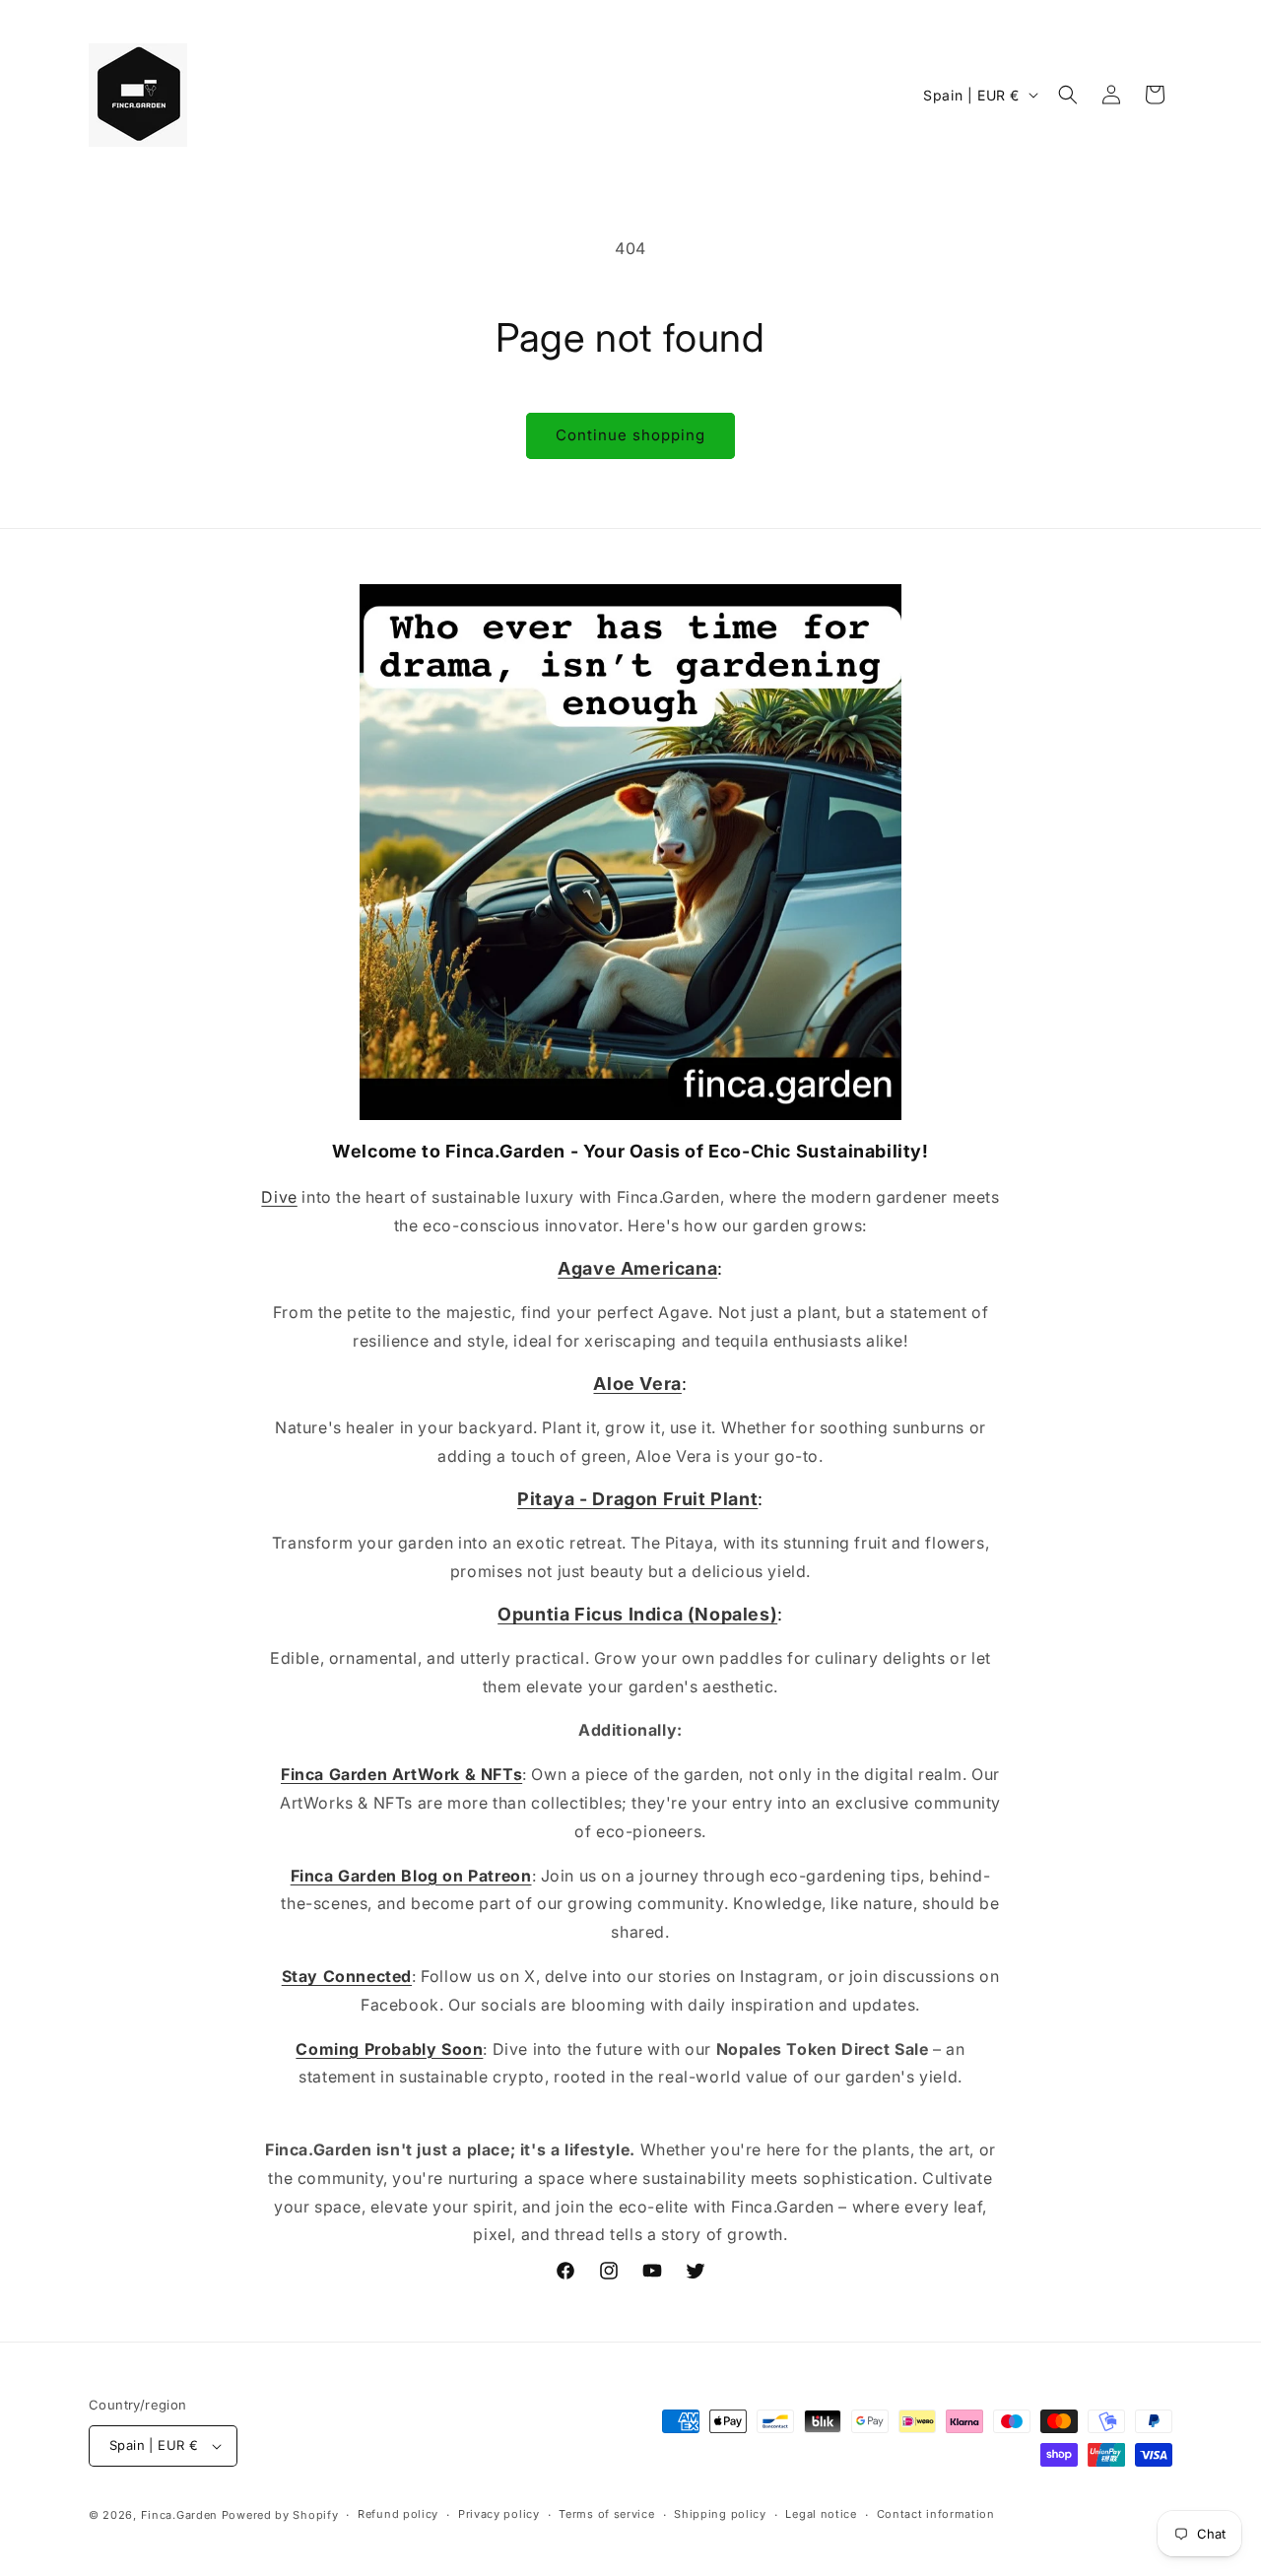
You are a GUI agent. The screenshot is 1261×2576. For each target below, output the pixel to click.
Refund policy (398, 2514)
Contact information (936, 2514)
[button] (1068, 95)
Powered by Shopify (280, 2515)
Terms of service (606, 2514)
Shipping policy (720, 2514)
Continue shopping (630, 435)
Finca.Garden (179, 2515)
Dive (279, 1197)
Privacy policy (499, 2514)
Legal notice (821, 2514)
